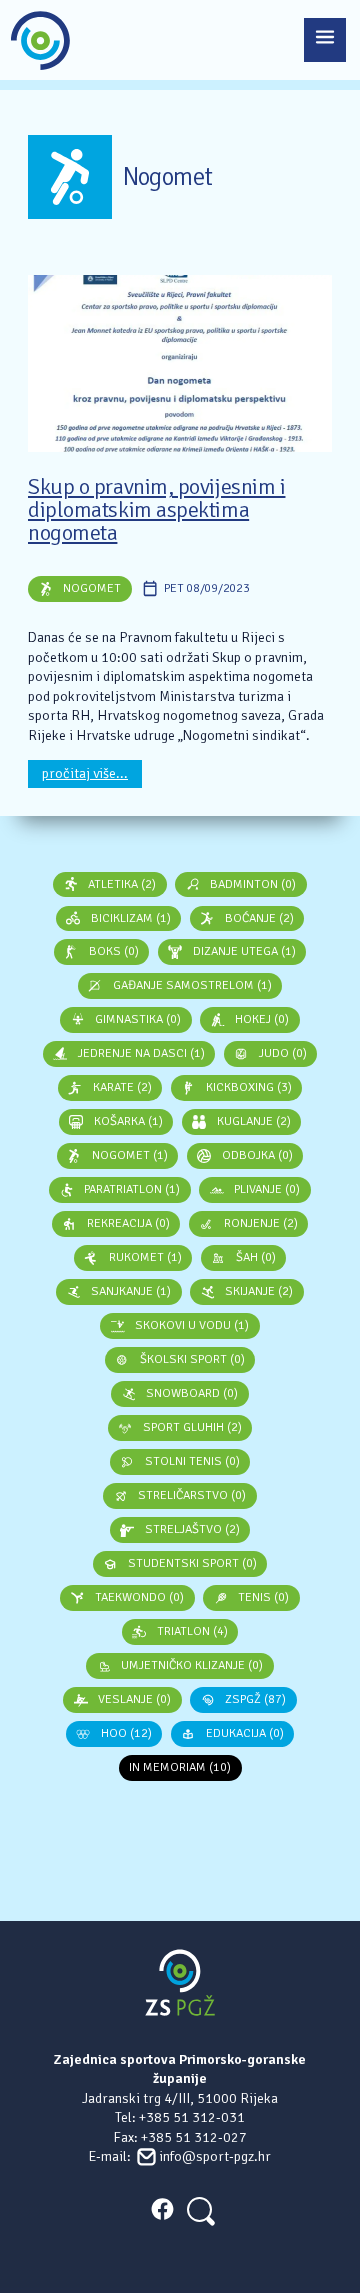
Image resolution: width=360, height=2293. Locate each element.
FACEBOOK (162, 2209)
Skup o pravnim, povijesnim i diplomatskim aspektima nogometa (156, 510)
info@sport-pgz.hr (215, 2156)
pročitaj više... (85, 773)
